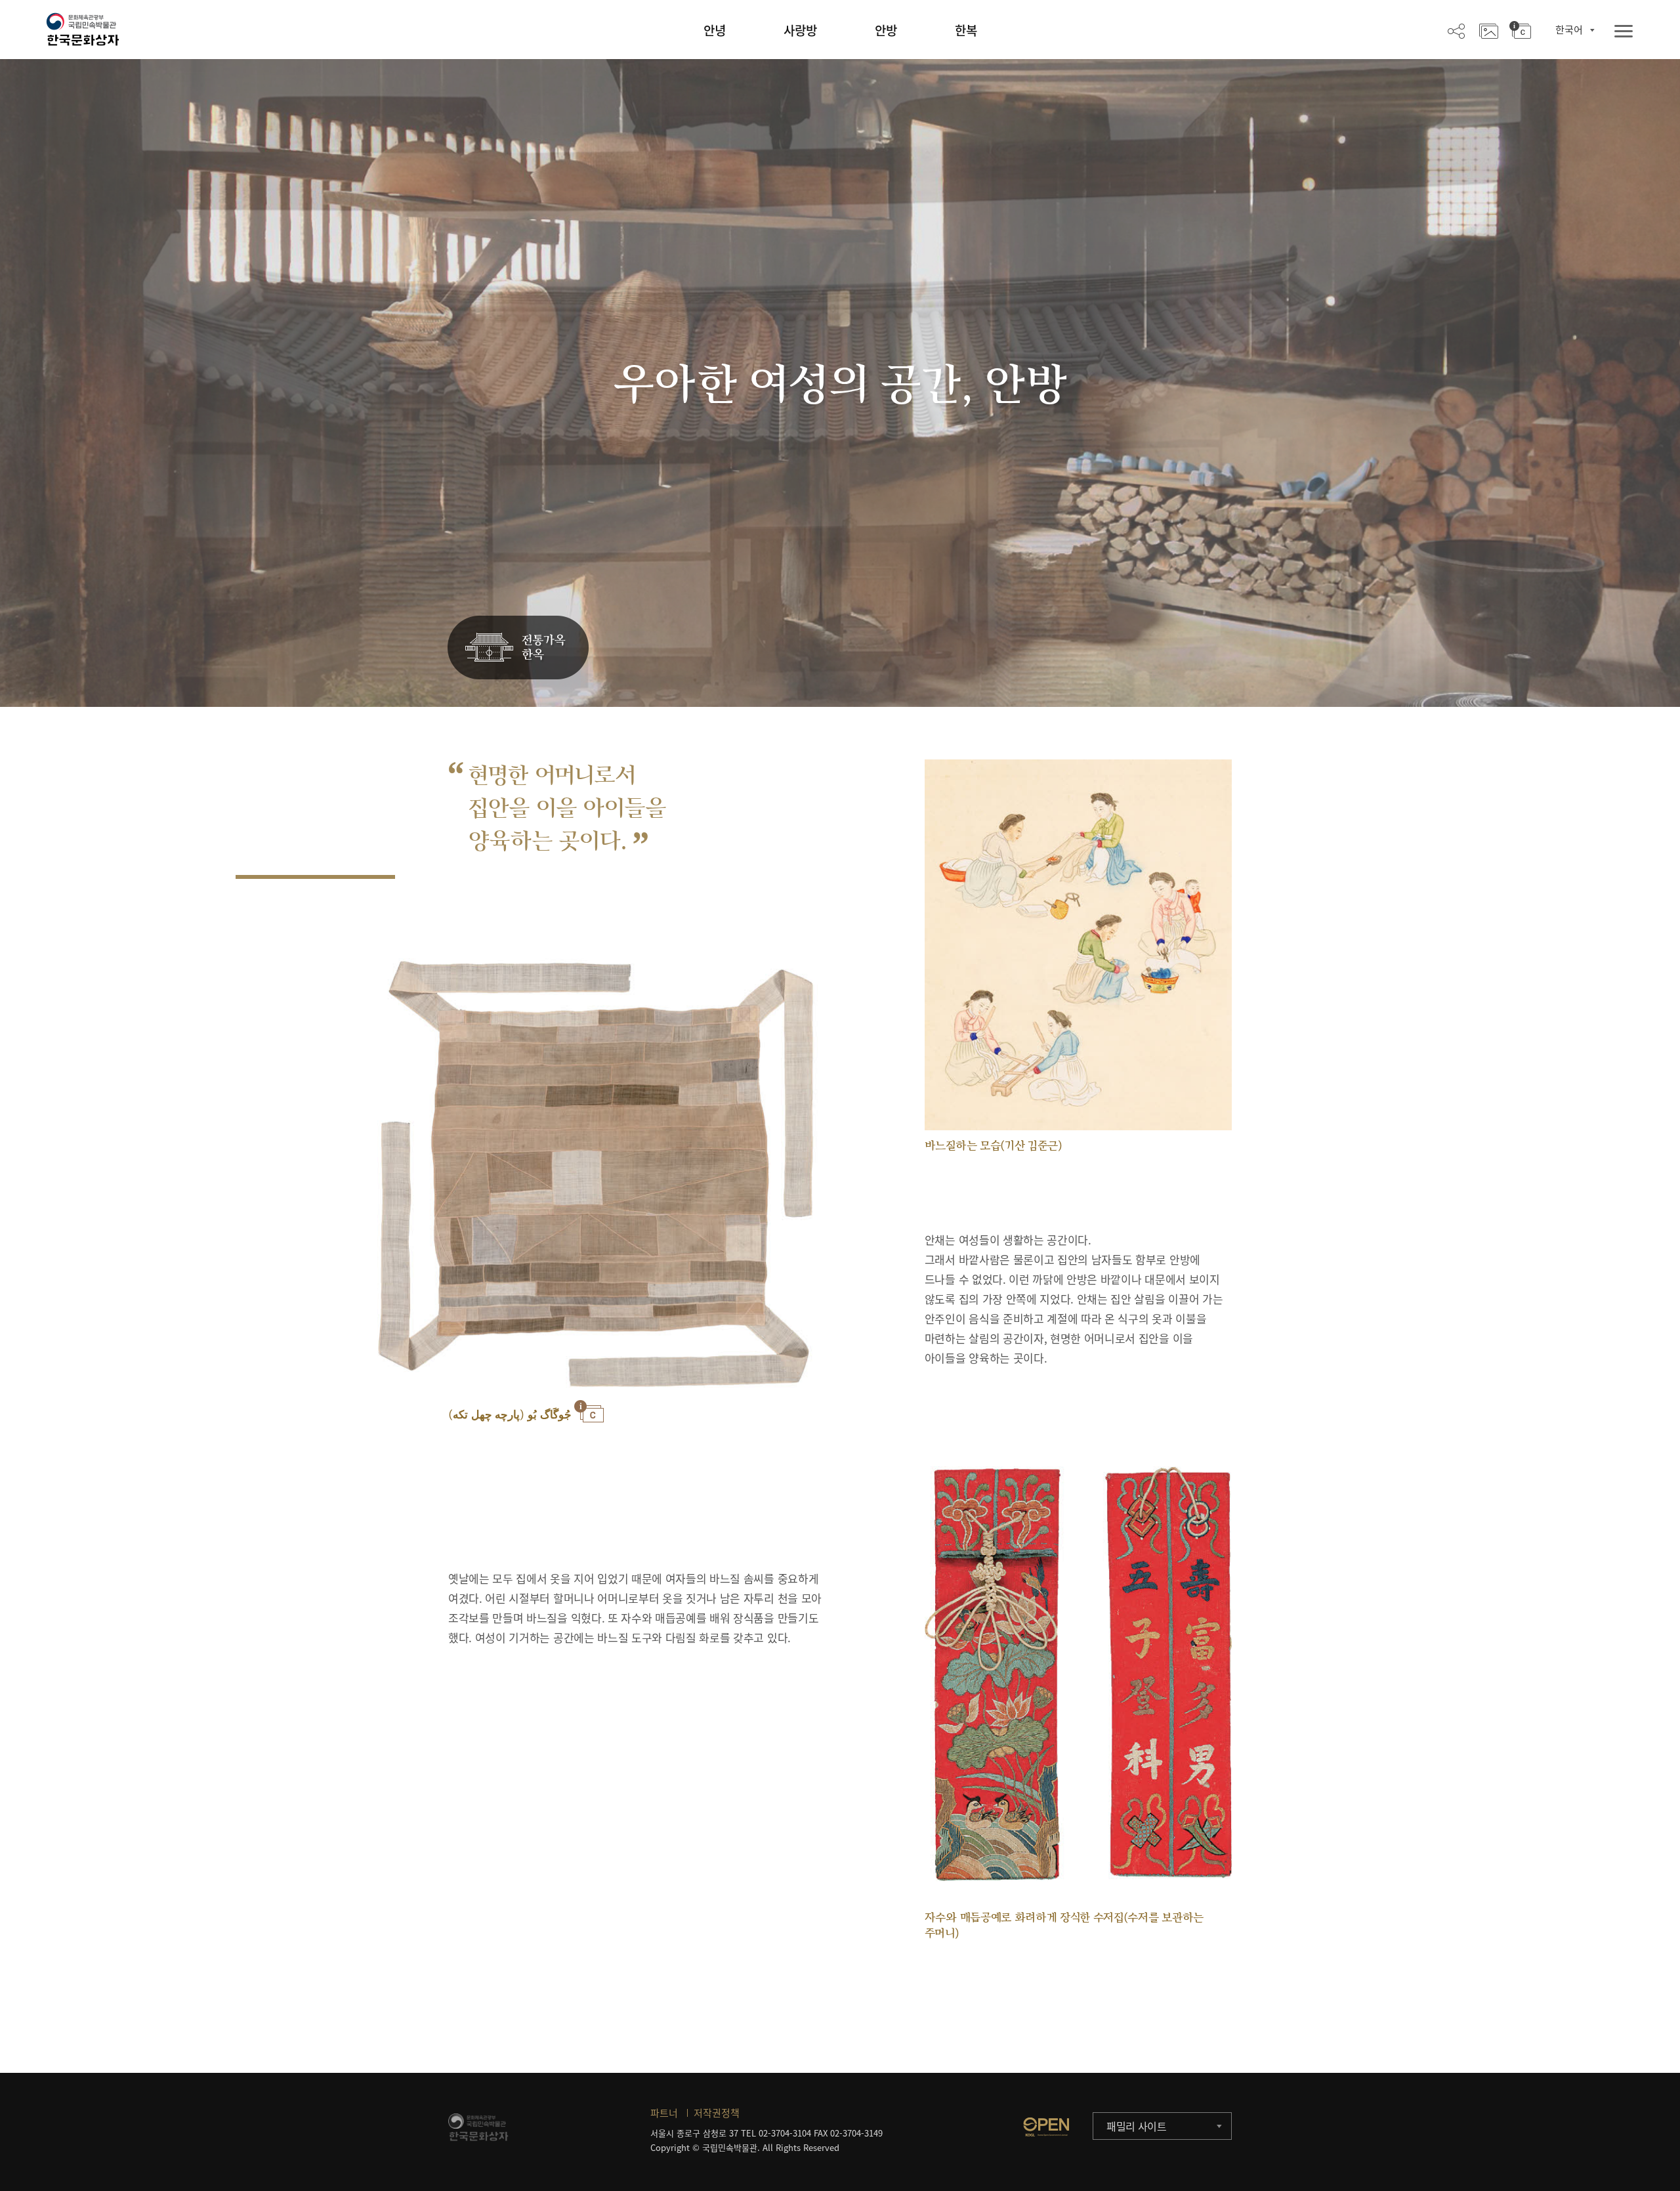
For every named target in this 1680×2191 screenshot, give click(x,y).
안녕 (715, 30)
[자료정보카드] (1520, 30)
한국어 (1569, 30)
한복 (966, 30)
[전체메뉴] (1624, 32)
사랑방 (800, 30)
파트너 (664, 2113)
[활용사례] (1489, 30)
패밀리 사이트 (1137, 2126)
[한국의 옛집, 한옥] (518, 648)
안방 (886, 30)
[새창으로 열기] (1046, 2127)
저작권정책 (717, 2113)
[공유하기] (1456, 30)
